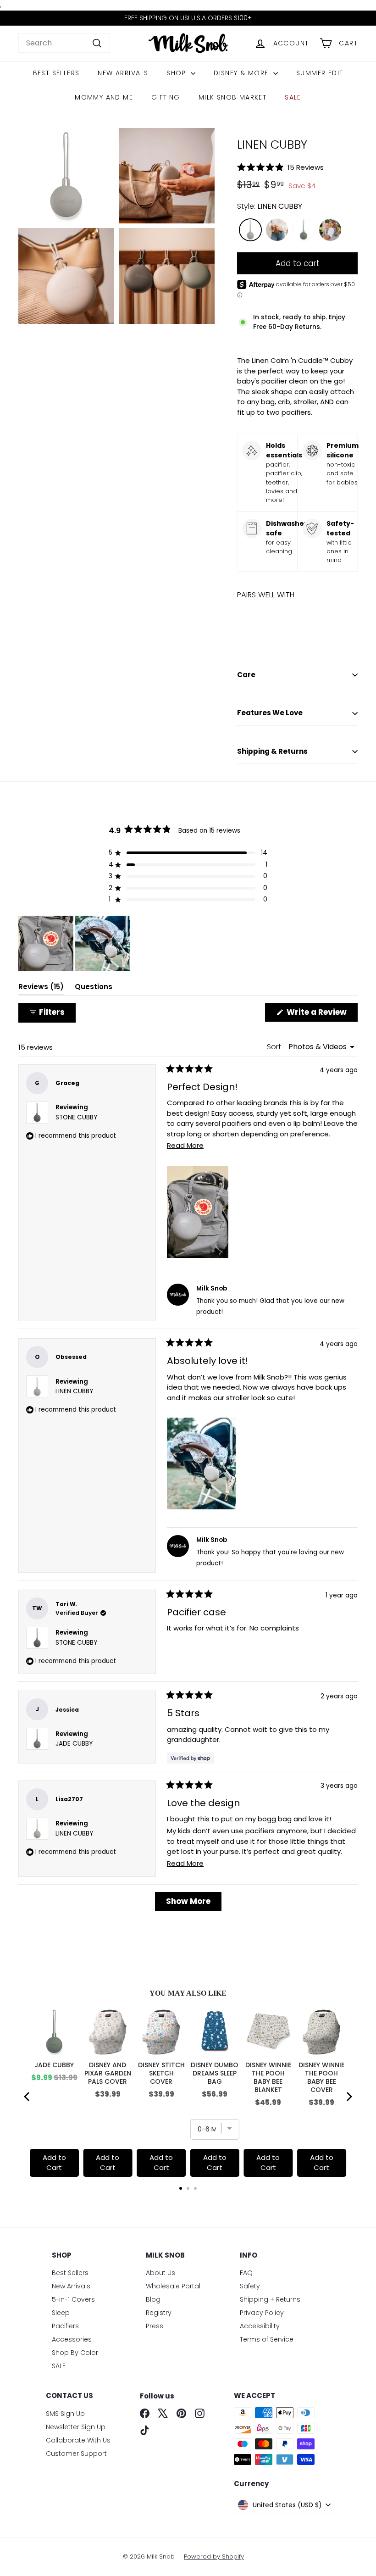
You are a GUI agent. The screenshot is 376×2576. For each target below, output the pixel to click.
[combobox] (64, 43)
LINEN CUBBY (74, 1391)
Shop (177, 73)
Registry (159, 2313)
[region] (75, 943)
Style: (270, 206)
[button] (297, 167)
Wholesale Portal (173, 2286)
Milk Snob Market (232, 97)
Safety (250, 2286)
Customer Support (76, 2454)
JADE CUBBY (74, 1744)
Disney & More (242, 73)
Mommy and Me (104, 97)
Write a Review (321, 1014)
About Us (160, 2273)
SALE (293, 97)
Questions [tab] (94, 989)
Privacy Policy (262, 2313)
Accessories (72, 2339)
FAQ (246, 2273)
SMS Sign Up (65, 2414)
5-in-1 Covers (73, 2299)
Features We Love (270, 713)
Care (246, 675)
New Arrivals (123, 73)
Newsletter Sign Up (76, 2427)
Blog (153, 2299)
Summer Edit (320, 73)
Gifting (166, 97)
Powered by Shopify (214, 2557)
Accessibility (260, 2326)
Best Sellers (56, 73)
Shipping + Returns (270, 2299)
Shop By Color (75, 2353)
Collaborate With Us (78, 2440)
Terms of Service (267, 2339)
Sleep (61, 2313)
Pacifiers (65, 2326)
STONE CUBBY (76, 1117)
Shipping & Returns (272, 751)
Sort (275, 1047)
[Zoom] (66, 176)
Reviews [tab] (41, 989)
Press (155, 2326)
